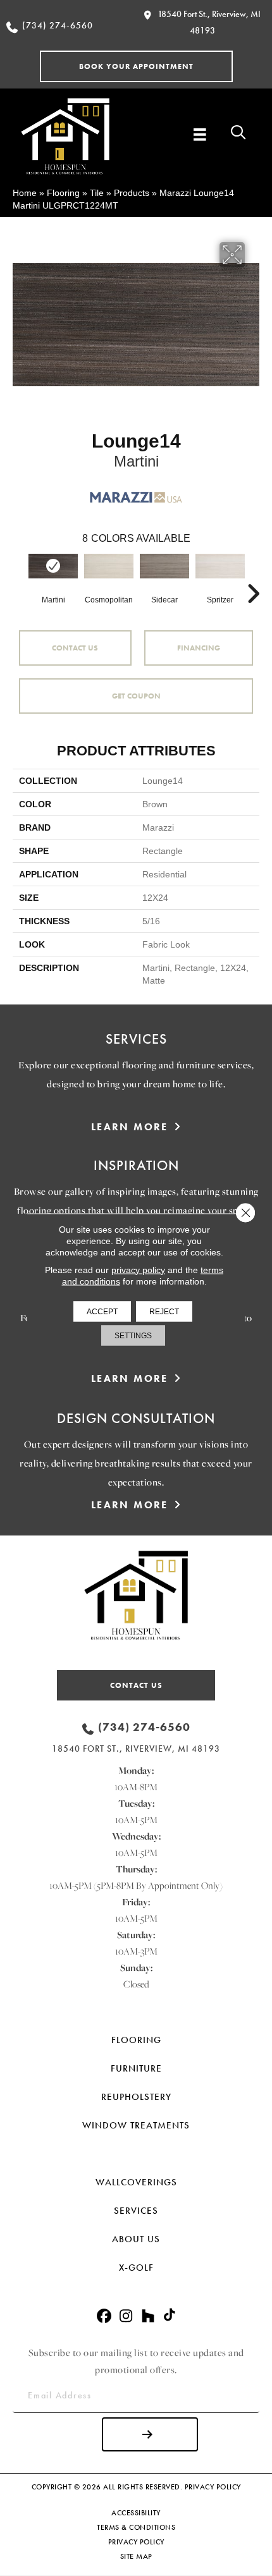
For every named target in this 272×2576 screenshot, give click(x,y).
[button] (136, 66)
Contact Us (75, 648)
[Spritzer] (220, 566)
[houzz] (148, 2317)
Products (132, 193)
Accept (102, 1311)
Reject (164, 1311)
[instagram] (126, 2317)
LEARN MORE (130, 1127)
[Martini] (53, 566)
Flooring (63, 193)
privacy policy (138, 1269)
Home (25, 193)
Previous (19, 575)
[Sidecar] (164, 566)
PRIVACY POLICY (213, 2487)
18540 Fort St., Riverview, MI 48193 (136, 1749)
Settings (133, 1335)
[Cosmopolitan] (109, 566)
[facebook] (104, 2317)
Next (253, 575)
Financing (199, 648)
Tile (97, 193)
